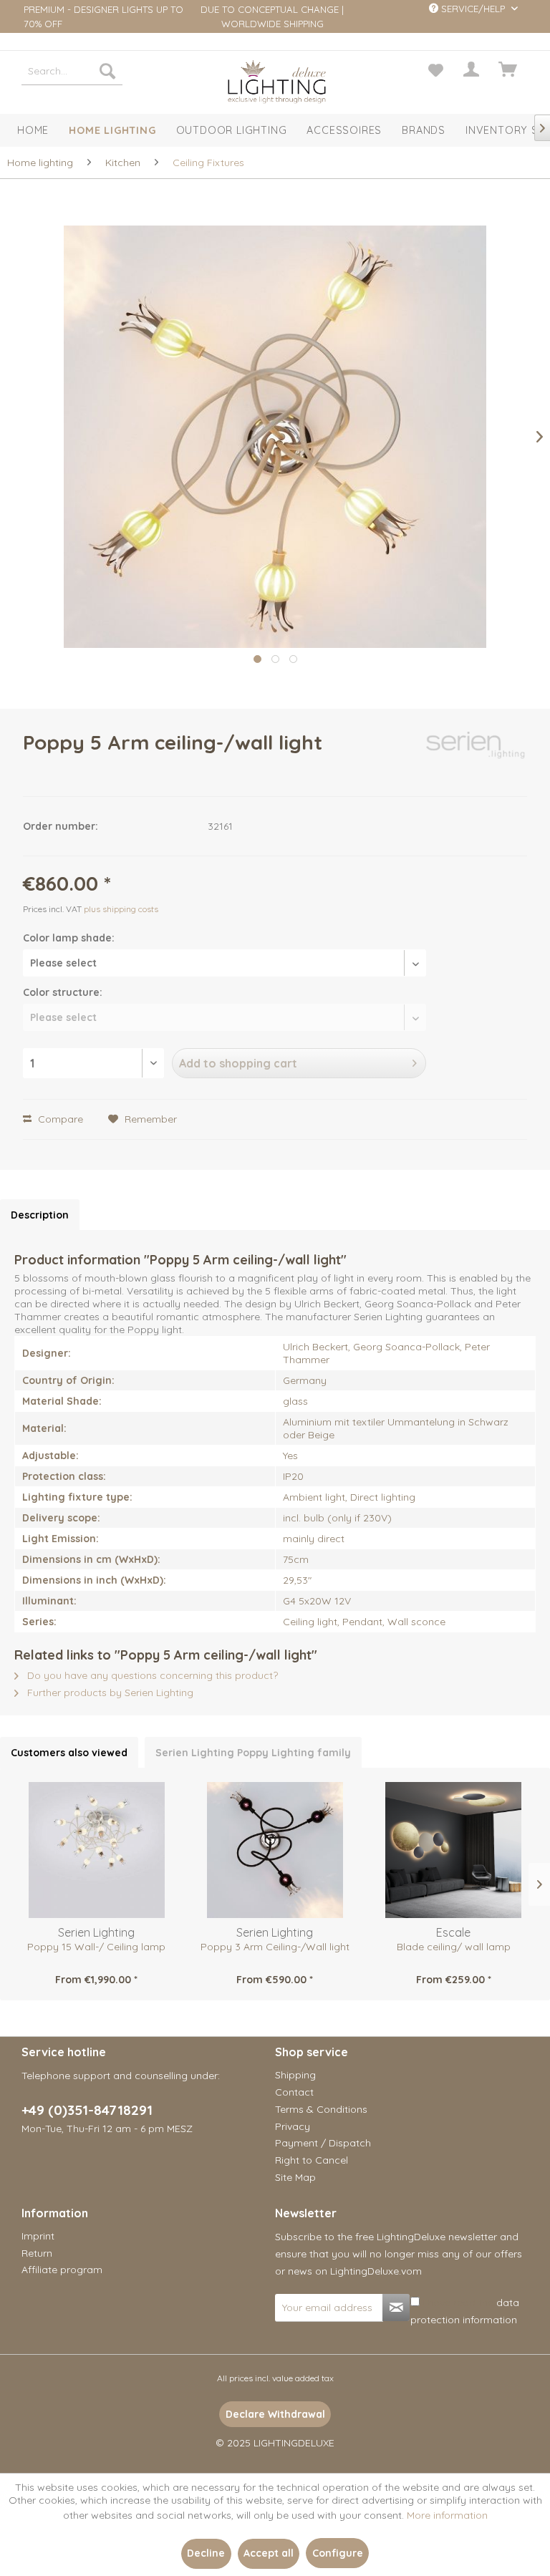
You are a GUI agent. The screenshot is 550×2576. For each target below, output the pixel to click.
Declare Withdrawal (275, 2414)
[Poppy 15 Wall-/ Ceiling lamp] (96, 1850)
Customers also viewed (69, 1753)
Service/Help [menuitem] (473, 9)
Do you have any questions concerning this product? (151, 1675)
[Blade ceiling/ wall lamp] (454, 1850)
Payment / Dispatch (323, 2143)
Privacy (293, 2126)
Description (40, 1215)
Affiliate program (62, 2270)
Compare (59, 1119)
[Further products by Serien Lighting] (477, 757)
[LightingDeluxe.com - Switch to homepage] (277, 81)
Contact (294, 2092)
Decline (206, 2553)
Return (37, 2253)
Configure (338, 2553)
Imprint (38, 2236)
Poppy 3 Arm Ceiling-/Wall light (275, 1947)
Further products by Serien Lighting (109, 1693)
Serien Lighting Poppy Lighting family (253, 1753)
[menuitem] (72, 71)
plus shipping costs (121, 909)
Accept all (269, 2553)
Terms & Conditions (321, 2109)
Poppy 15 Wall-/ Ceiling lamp (96, 1947)
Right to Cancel (312, 2160)
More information (447, 2515)
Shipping (295, 2075)
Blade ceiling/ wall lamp (454, 1947)
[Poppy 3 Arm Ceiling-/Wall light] (275, 1850)
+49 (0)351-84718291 (87, 2110)
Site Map (295, 2177)
